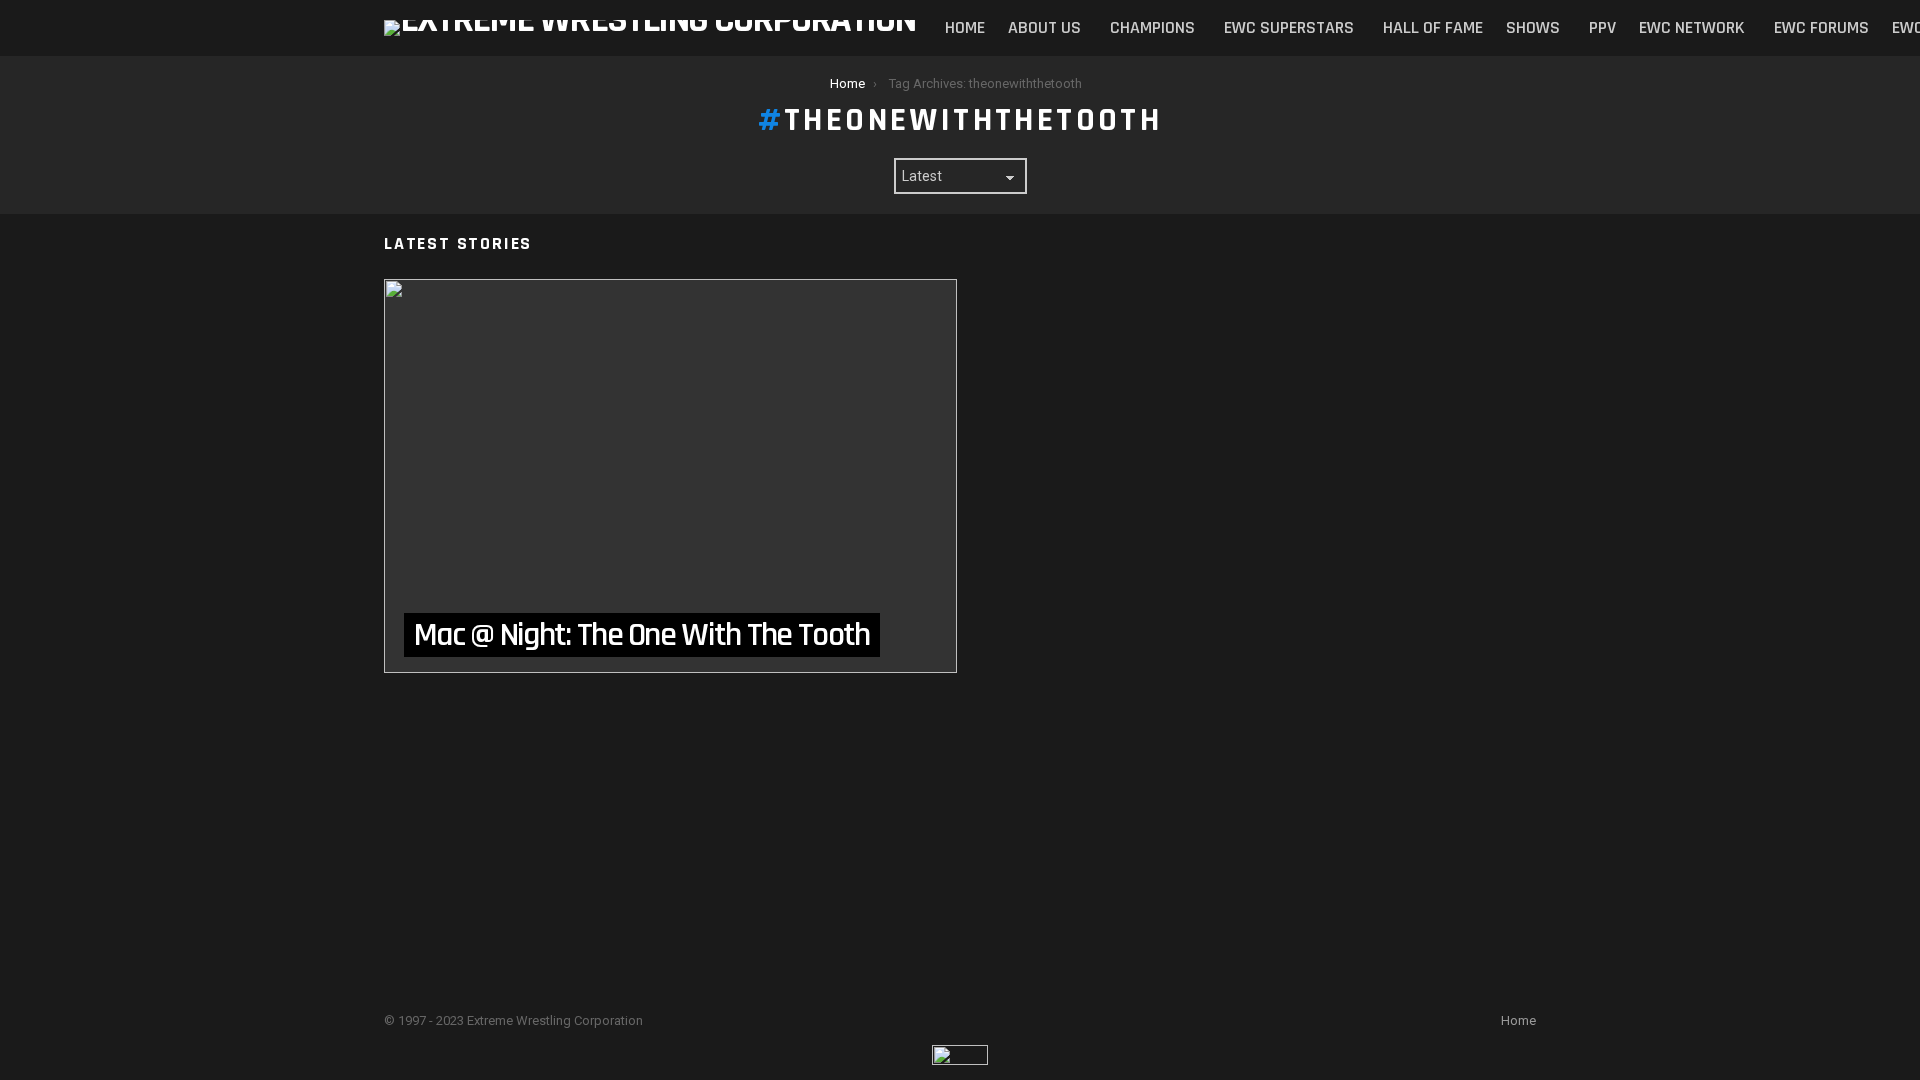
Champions (1152, 27)
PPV (1602, 27)
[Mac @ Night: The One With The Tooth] (670, 476)
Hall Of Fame (1433, 27)
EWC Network (1692, 27)
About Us (1044, 27)
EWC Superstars (1289, 27)
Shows (1533, 27)
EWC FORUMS (1821, 27)
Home (965, 27)
